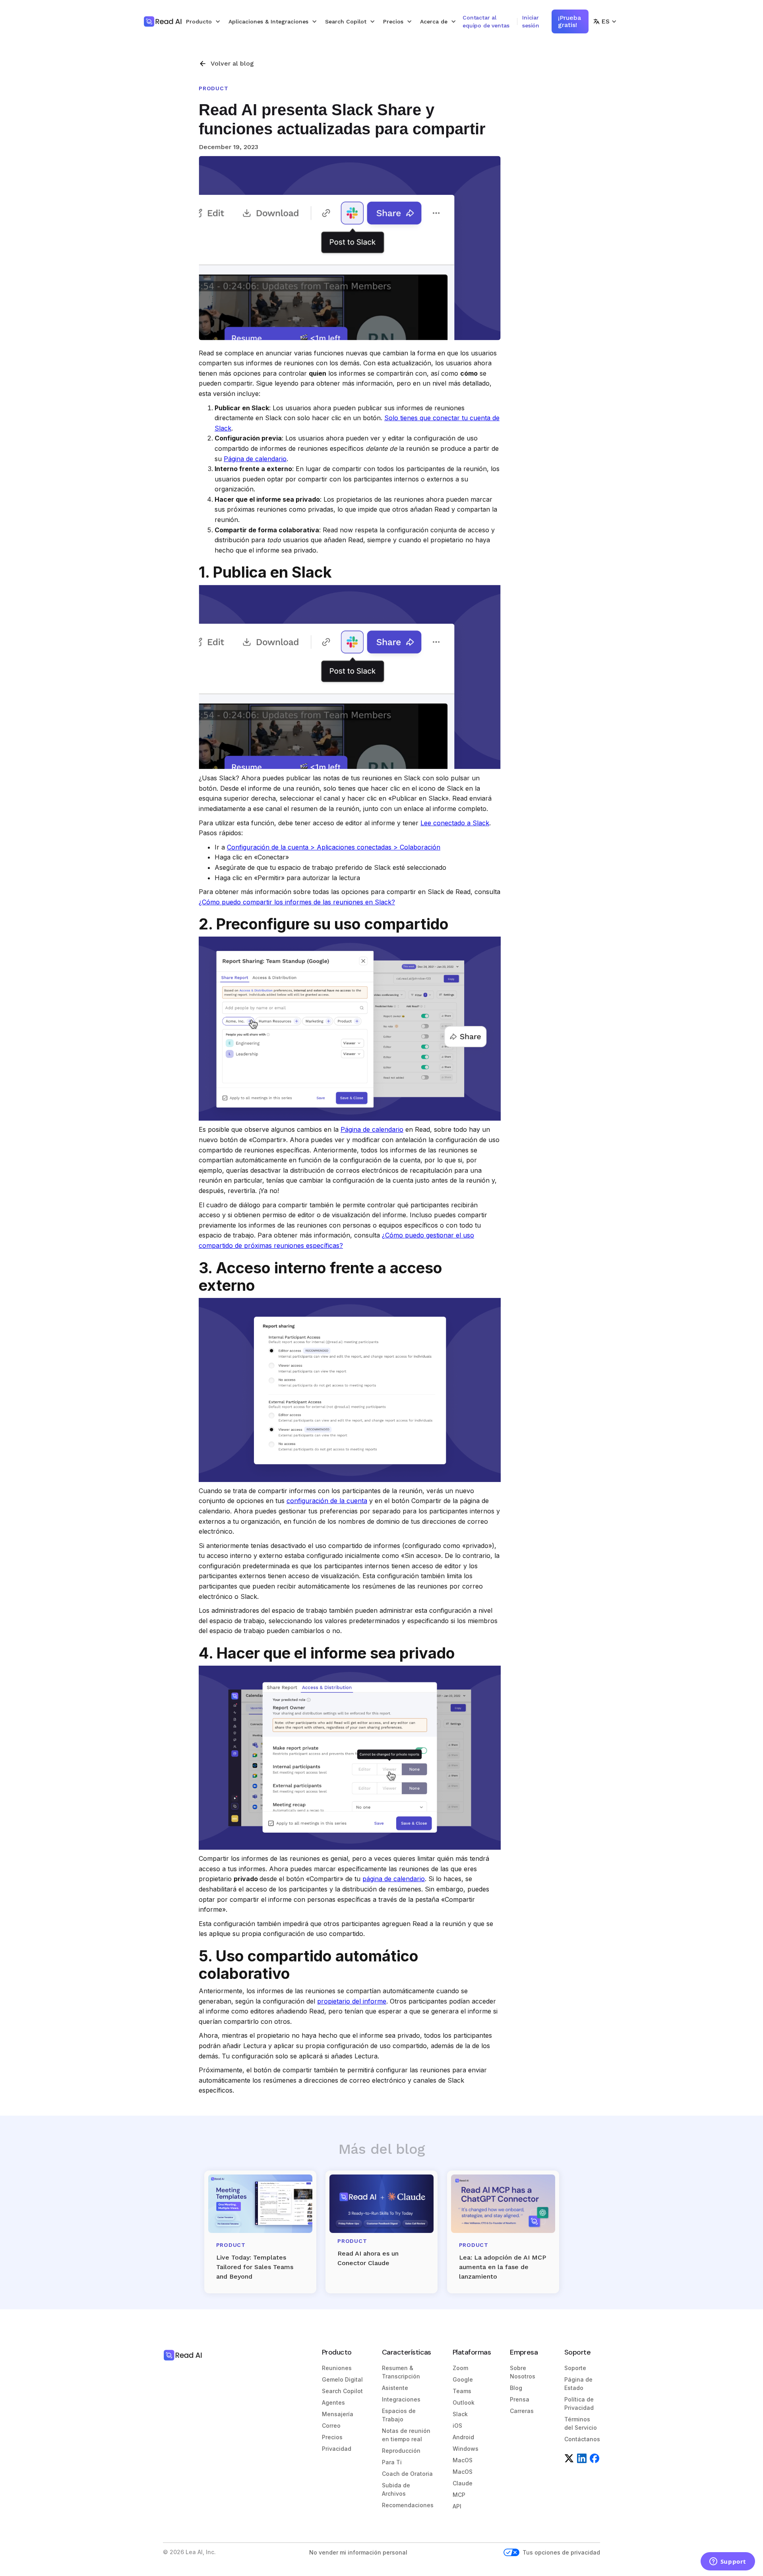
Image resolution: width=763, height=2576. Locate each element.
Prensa (520, 2399)
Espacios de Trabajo (399, 2415)
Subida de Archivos (396, 2489)
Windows (466, 2449)
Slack (460, 2414)
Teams (462, 2391)
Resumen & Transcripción (401, 2372)
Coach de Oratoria (407, 2474)
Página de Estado (578, 2384)
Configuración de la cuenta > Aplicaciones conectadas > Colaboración (334, 847)
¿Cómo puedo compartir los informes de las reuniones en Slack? (297, 902)
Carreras (522, 2411)
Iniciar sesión (531, 21)
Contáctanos (582, 2439)
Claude (463, 2483)
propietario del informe (352, 2001)
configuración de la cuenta (327, 1501)
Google (463, 2379)
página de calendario (394, 1879)
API (457, 2506)
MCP (459, 2495)
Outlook (464, 2402)
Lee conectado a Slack (455, 823)
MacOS (463, 2460)
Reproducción (401, 2451)
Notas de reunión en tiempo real (406, 2435)
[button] (203, 21)
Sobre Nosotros (523, 2372)
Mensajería (338, 2414)
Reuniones (337, 2368)
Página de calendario (255, 459)
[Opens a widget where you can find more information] (728, 2562)
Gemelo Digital (342, 2379)
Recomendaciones (408, 2505)
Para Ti (392, 2462)
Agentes (333, 2402)
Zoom (460, 2368)
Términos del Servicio (581, 2423)
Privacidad (337, 2449)
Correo (331, 2426)
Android (463, 2437)
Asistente (395, 2388)
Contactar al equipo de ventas (486, 21)
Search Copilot (342, 2391)
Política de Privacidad (579, 2403)
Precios (332, 2437)
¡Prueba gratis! (569, 21)
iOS (457, 2426)
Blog (516, 2388)
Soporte (575, 2368)
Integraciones (401, 2399)
